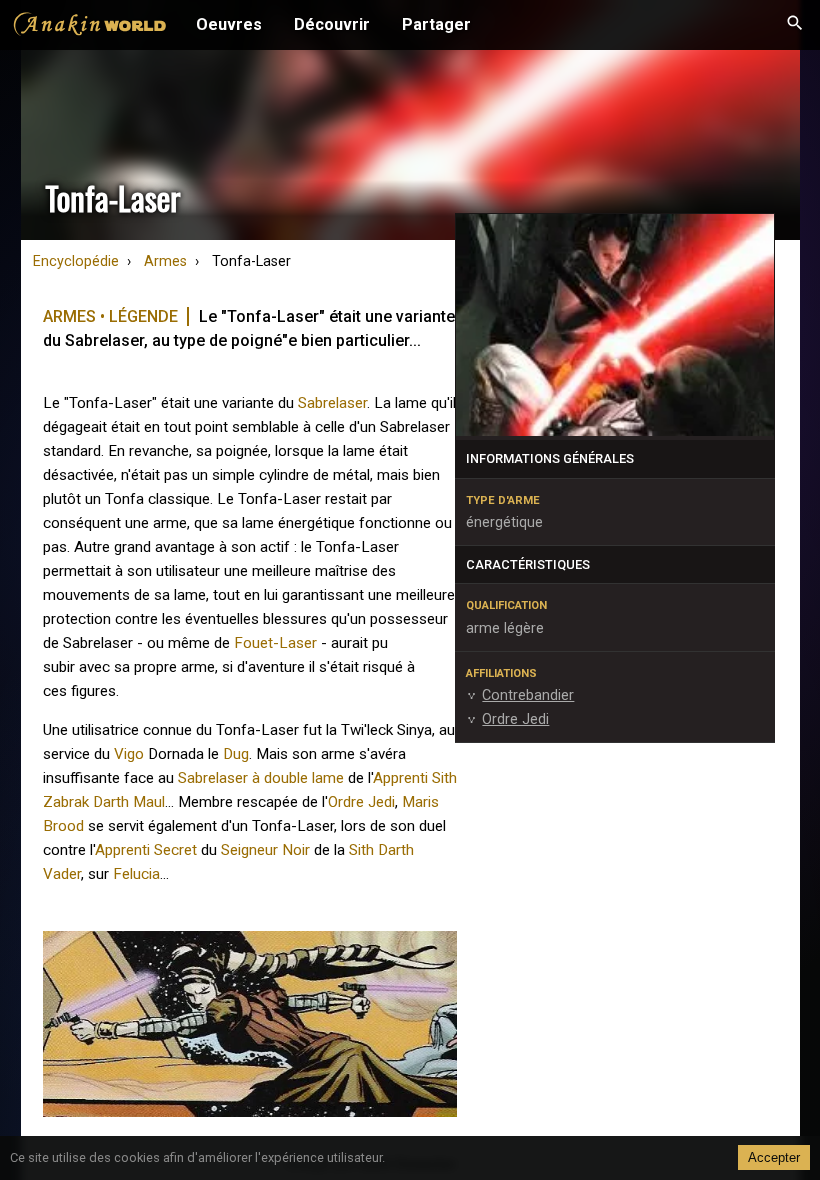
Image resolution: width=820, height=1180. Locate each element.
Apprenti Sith (415, 778)
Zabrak (66, 802)
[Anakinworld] (90, 27)
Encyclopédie (76, 261)
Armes (165, 261)
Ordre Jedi (361, 802)
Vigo (129, 754)
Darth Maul (129, 802)
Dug (236, 754)
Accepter (774, 1157)
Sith (361, 850)
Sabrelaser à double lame (261, 778)
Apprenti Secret (146, 850)
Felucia (136, 874)
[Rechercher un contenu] (795, 25)
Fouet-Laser (275, 643)
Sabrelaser (332, 403)
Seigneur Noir (265, 850)
